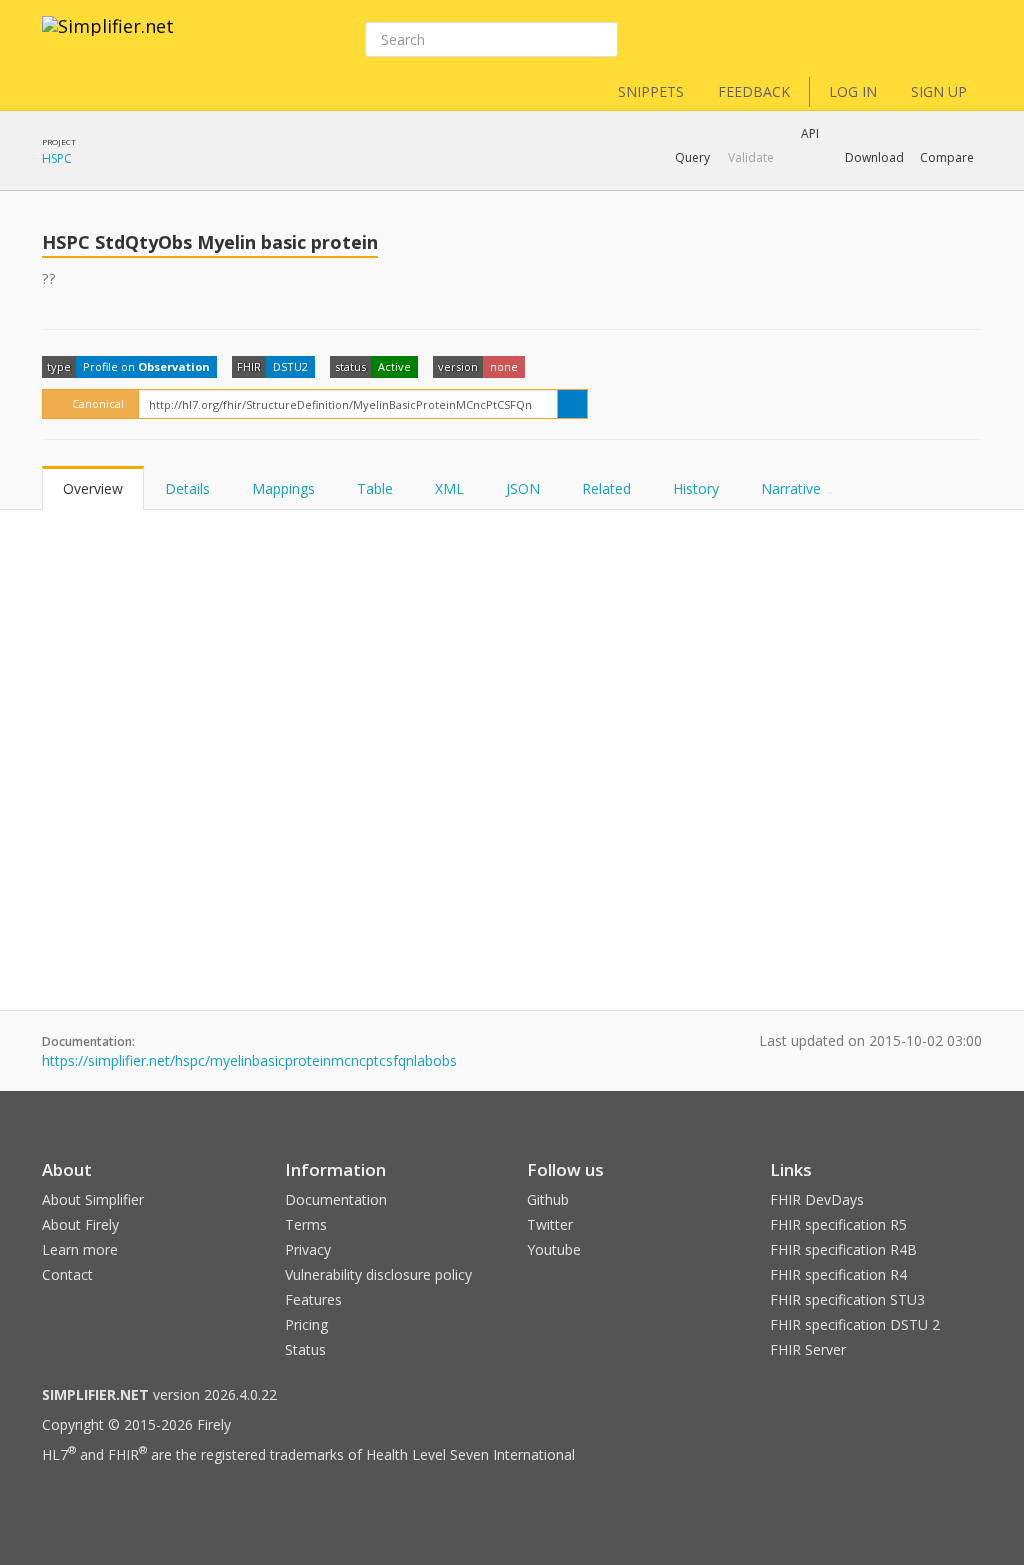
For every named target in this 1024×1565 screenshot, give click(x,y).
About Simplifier (93, 1199)
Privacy (308, 1249)
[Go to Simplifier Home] (108, 39)
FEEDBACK (754, 91)
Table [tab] (375, 488)
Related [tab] (606, 488)
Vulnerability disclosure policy (378, 1274)
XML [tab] (449, 488)
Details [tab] (187, 488)
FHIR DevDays (817, 1199)
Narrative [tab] (791, 488)
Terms (306, 1224)
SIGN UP (939, 91)
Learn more (80, 1249)
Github (548, 1199)
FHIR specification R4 (838, 1274)
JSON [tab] (523, 488)
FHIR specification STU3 (847, 1299)
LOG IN (853, 91)
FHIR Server (808, 1349)
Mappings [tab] (283, 488)
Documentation (336, 1199)
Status (305, 1349)
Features (313, 1299)
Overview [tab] (93, 488)
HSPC (57, 158)
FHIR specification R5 (838, 1224)
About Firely (80, 1224)
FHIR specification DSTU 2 (855, 1324)
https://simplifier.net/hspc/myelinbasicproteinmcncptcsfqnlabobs (249, 1060)
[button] (692, 158)
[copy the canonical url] (572, 404)
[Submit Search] (601, 40)
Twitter (550, 1224)
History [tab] (696, 488)
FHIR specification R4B (843, 1249)
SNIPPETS (651, 91)
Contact (67, 1274)
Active (394, 366)
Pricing (306, 1324)
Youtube (554, 1249)
